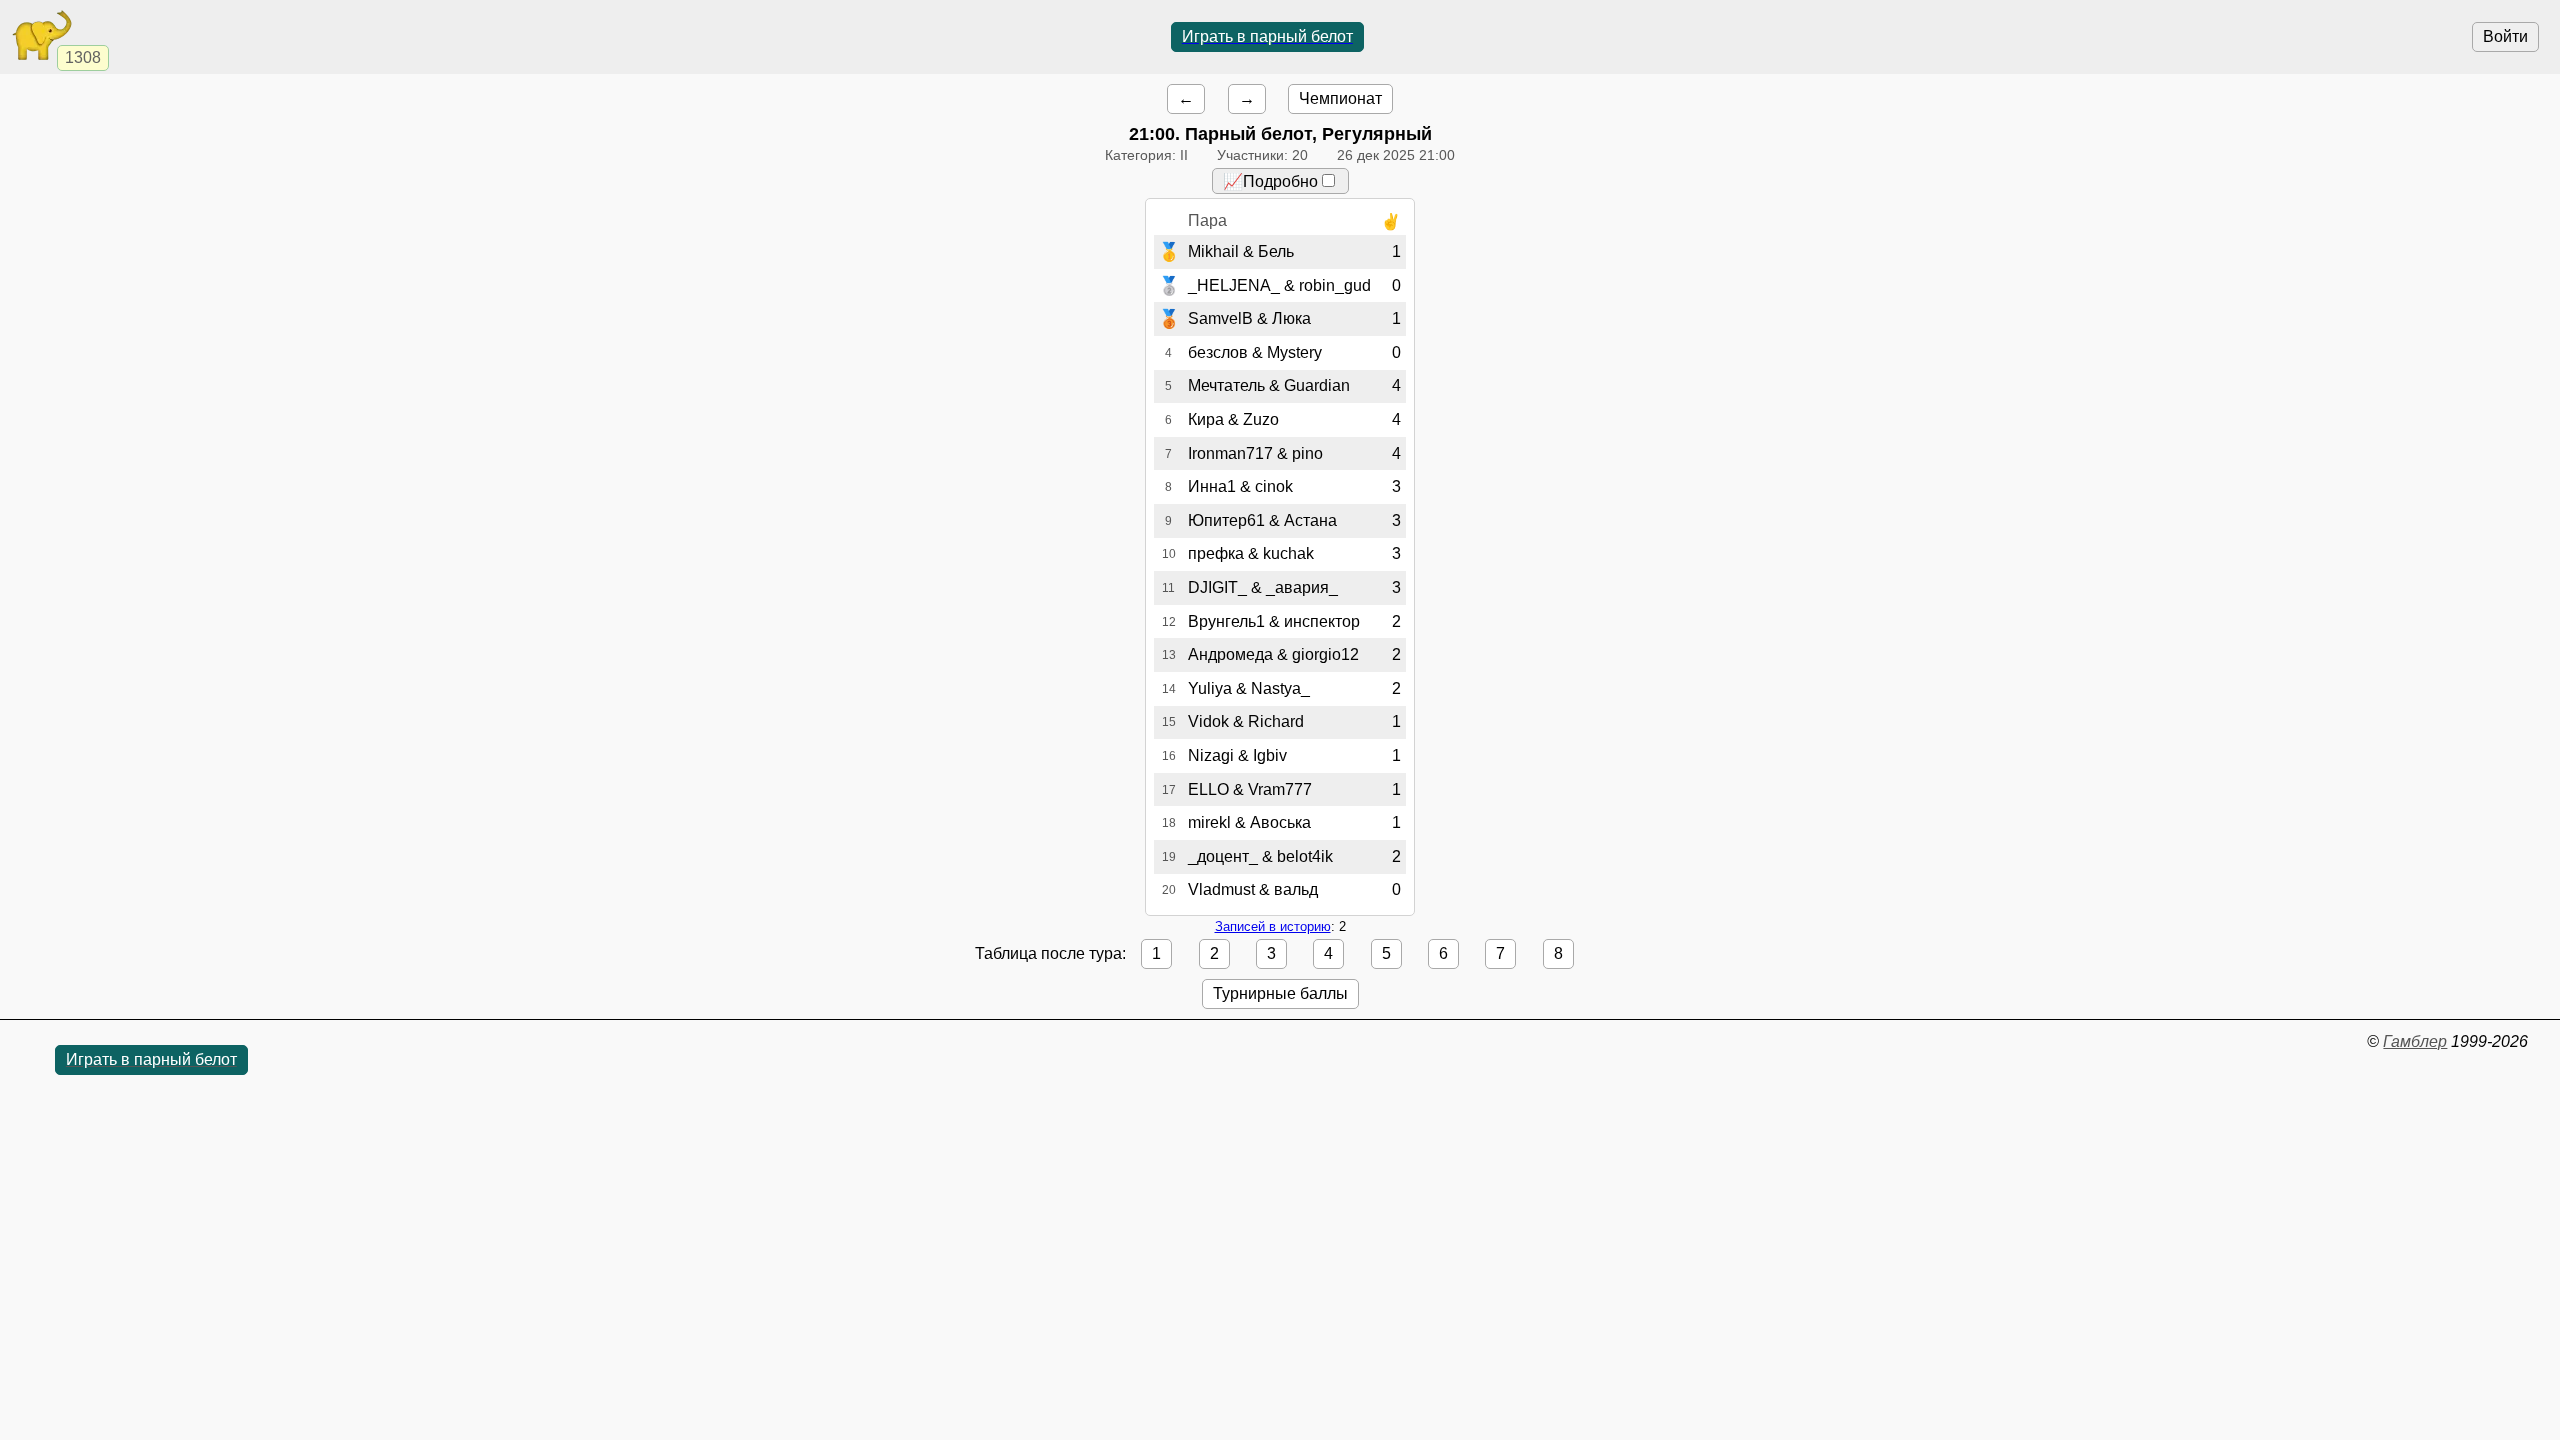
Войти (2505, 36)
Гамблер (2415, 1041)
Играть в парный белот (1267, 36)
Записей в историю (1273, 926)
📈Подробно (1270, 181)
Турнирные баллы (1280, 993)
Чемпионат (1340, 98)
